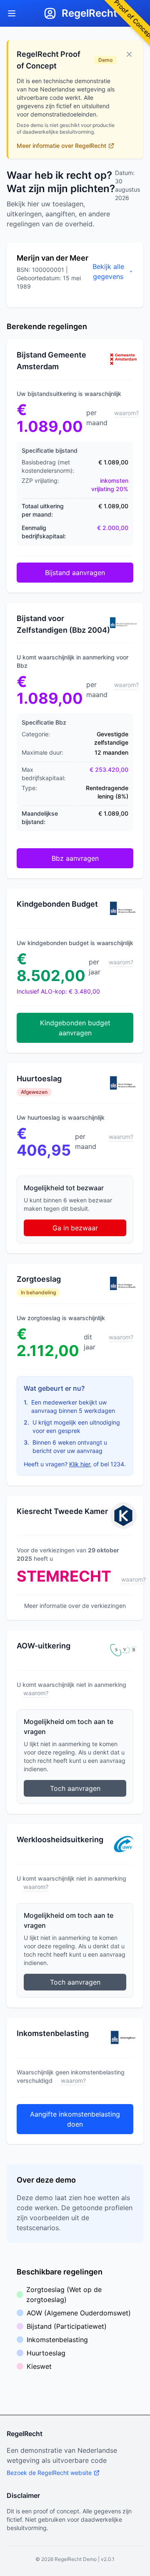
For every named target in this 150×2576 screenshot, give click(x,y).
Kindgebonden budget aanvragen (75, 1028)
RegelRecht (89, 13)
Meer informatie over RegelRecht (61, 146)
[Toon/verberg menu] (12, 13)
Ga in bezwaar (75, 1228)
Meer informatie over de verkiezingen (75, 1606)
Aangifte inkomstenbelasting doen (75, 2119)
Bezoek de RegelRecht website (49, 2473)
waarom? (126, 413)
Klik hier (80, 1464)
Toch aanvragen (75, 1788)
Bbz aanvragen (75, 858)
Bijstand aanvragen (75, 573)
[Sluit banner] (129, 54)
